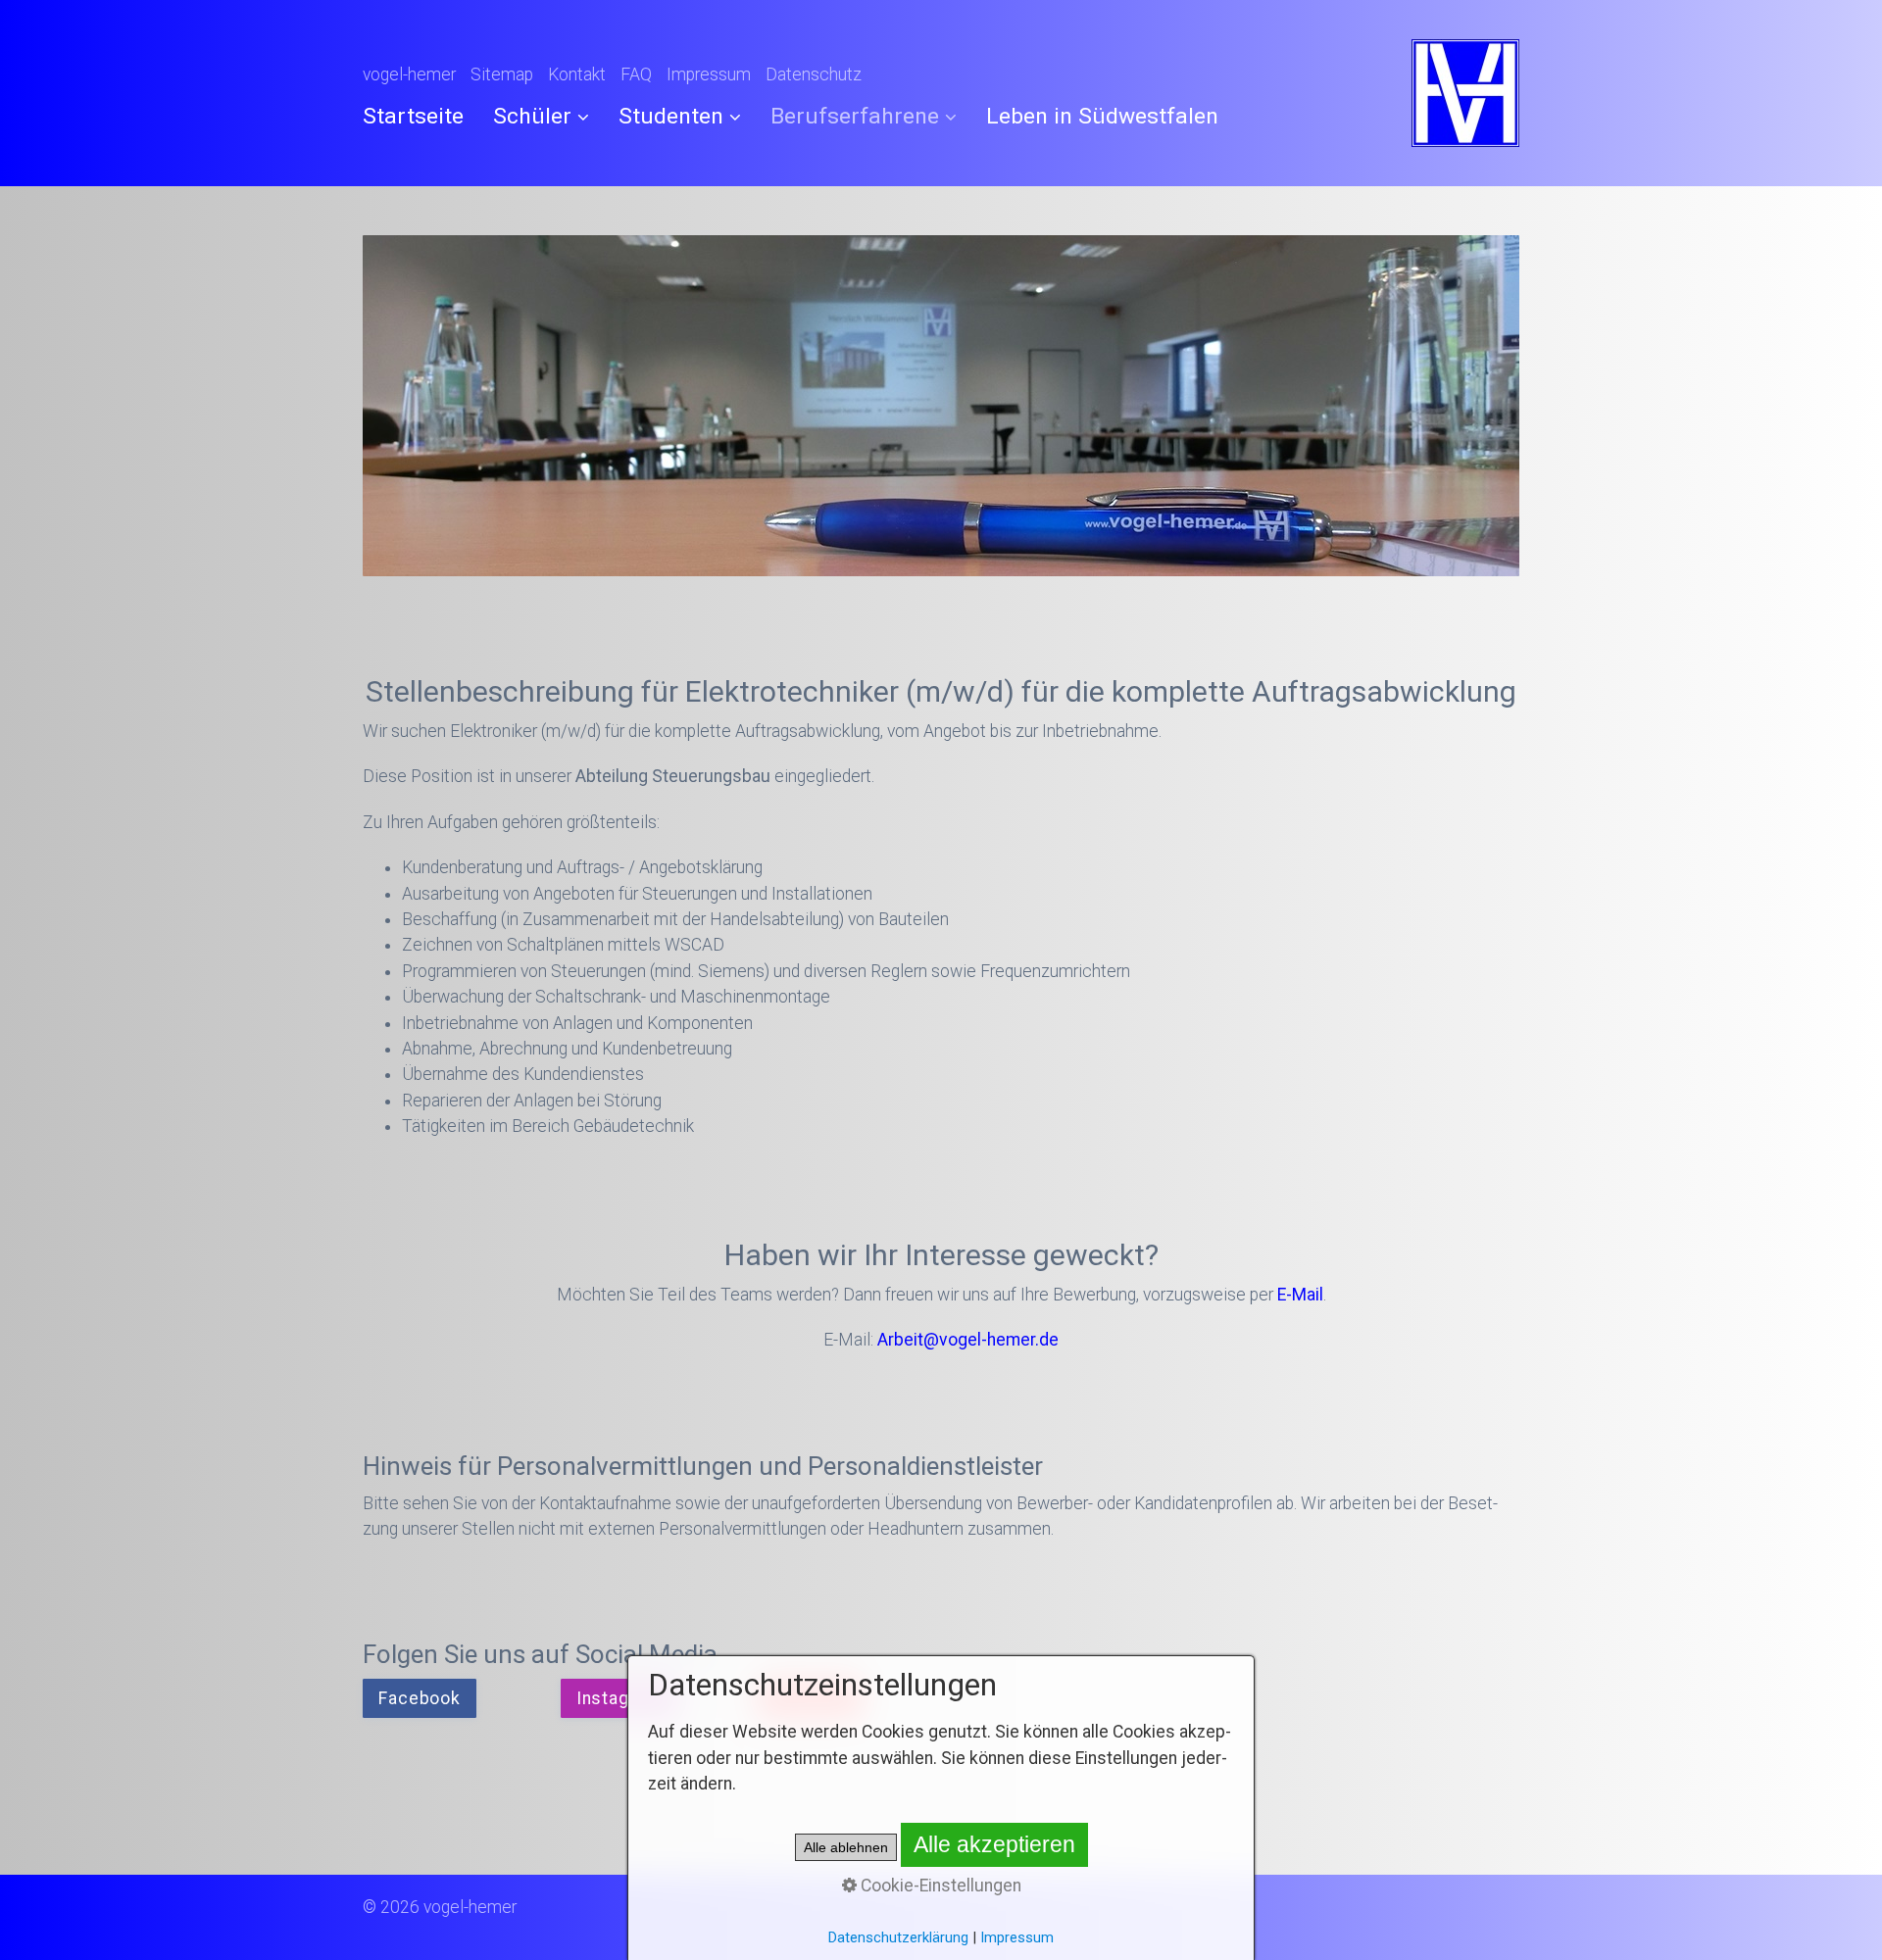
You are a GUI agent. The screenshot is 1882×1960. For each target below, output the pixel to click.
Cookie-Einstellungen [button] (939, 1886)
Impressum (709, 74)
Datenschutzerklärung (898, 1937)
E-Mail (1300, 1295)
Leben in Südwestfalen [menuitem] (1102, 116)
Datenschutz (814, 74)
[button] (420, 1698)
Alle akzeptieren (994, 1844)
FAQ (636, 74)
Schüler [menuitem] (532, 116)
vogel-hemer (409, 74)
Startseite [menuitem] (413, 116)
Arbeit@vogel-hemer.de (968, 1340)
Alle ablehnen (846, 1847)
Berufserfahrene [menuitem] (855, 116)
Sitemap (502, 74)
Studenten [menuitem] (671, 116)
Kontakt (577, 74)
